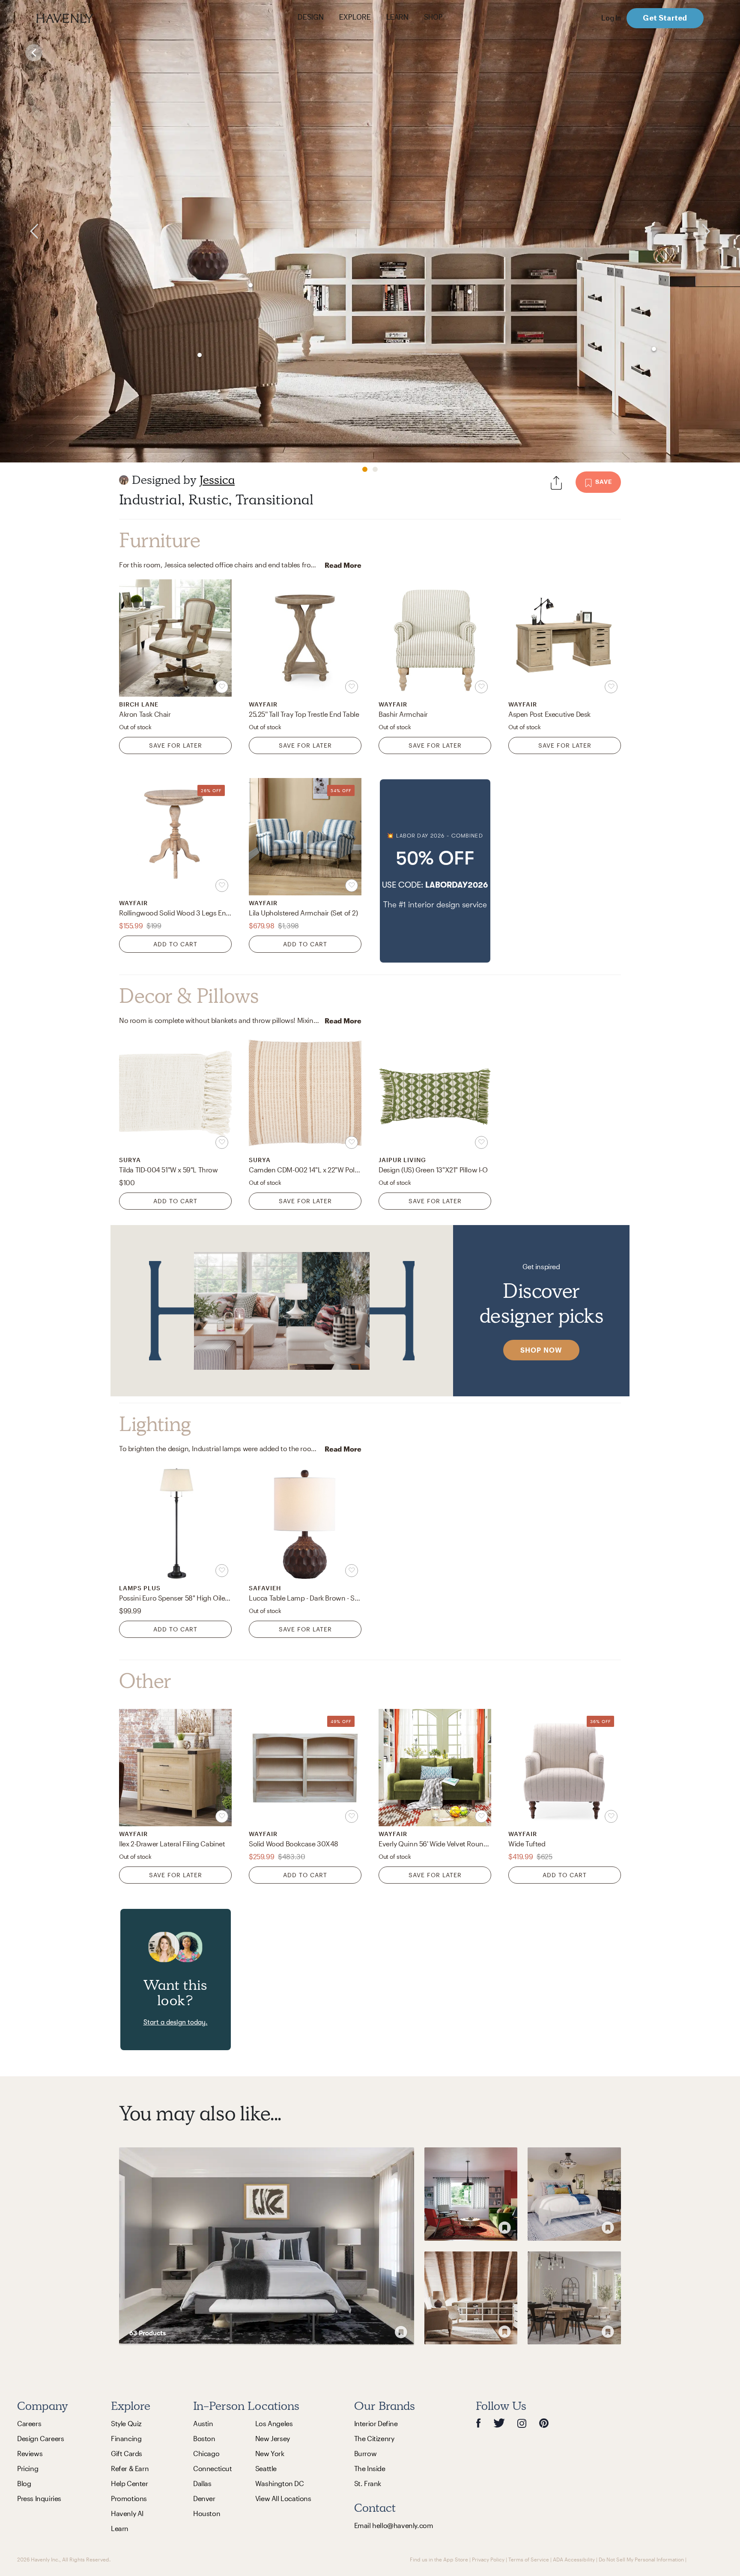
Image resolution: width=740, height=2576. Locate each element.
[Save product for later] (222, 687)
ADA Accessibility (574, 2559)
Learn (120, 2528)
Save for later (176, 745)
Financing (126, 2438)
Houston (207, 2513)
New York (270, 2453)
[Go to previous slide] (20, 231)
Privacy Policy (488, 2559)
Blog (24, 2483)
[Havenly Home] (92, 18)
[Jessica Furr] (124, 480)
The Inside (370, 2468)
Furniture (160, 540)
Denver (204, 2498)
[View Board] (267, 2246)
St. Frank (368, 2483)
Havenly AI (127, 2513)
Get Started (665, 18)
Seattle (266, 2468)
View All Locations (283, 2498)
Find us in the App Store (439, 2559)
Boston (204, 2438)
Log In (611, 18)
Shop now (541, 1350)
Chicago (206, 2453)
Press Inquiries (39, 2498)
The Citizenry (374, 2438)
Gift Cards (127, 2453)
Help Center (130, 2483)
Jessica (217, 480)
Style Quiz (126, 2423)
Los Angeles (274, 2423)
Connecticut (213, 2468)
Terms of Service (529, 2559)
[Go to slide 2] (375, 469)
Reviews (30, 2453)
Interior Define (376, 2423)
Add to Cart (175, 944)
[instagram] (522, 2423)
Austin (203, 2423)
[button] (435, 871)
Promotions (129, 2498)
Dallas (202, 2483)
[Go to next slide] (720, 231)
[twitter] (499, 2423)
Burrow (366, 2453)
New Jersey (273, 2438)
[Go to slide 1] (365, 469)
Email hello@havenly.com (394, 2525)
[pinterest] (544, 2423)
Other (145, 1681)
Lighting (155, 1424)
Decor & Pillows (189, 996)
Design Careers (40, 2438)
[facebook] (478, 2423)
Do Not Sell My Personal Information (641, 2559)
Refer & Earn (130, 2468)
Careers (29, 2423)
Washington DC (280, 2483)
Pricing (28, 2468)
